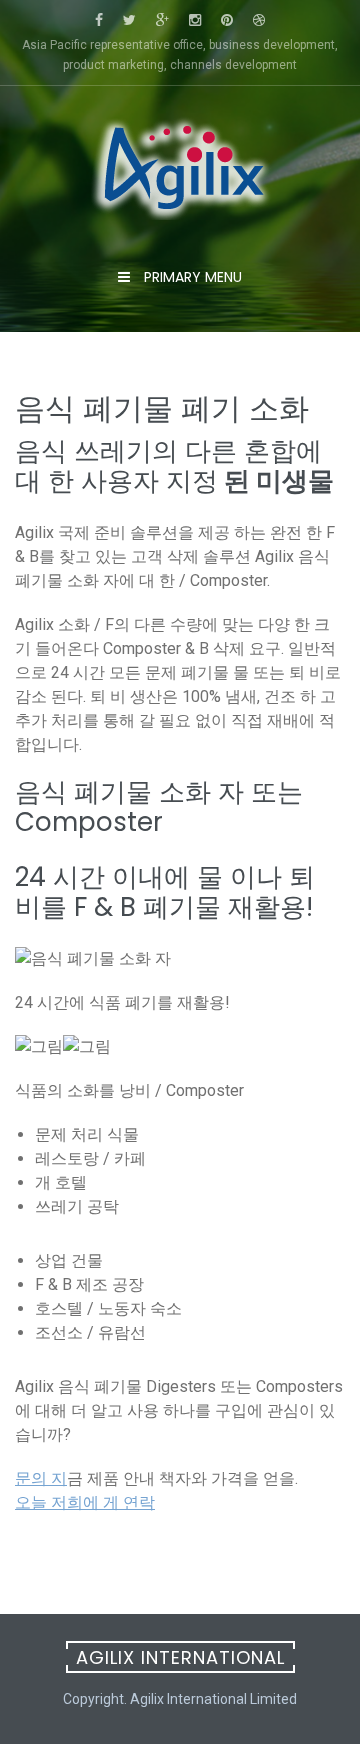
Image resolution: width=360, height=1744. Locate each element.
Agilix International (180, 1657)
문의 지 (41, 1478)
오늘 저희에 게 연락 (85, 1502)
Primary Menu (191, 277)
